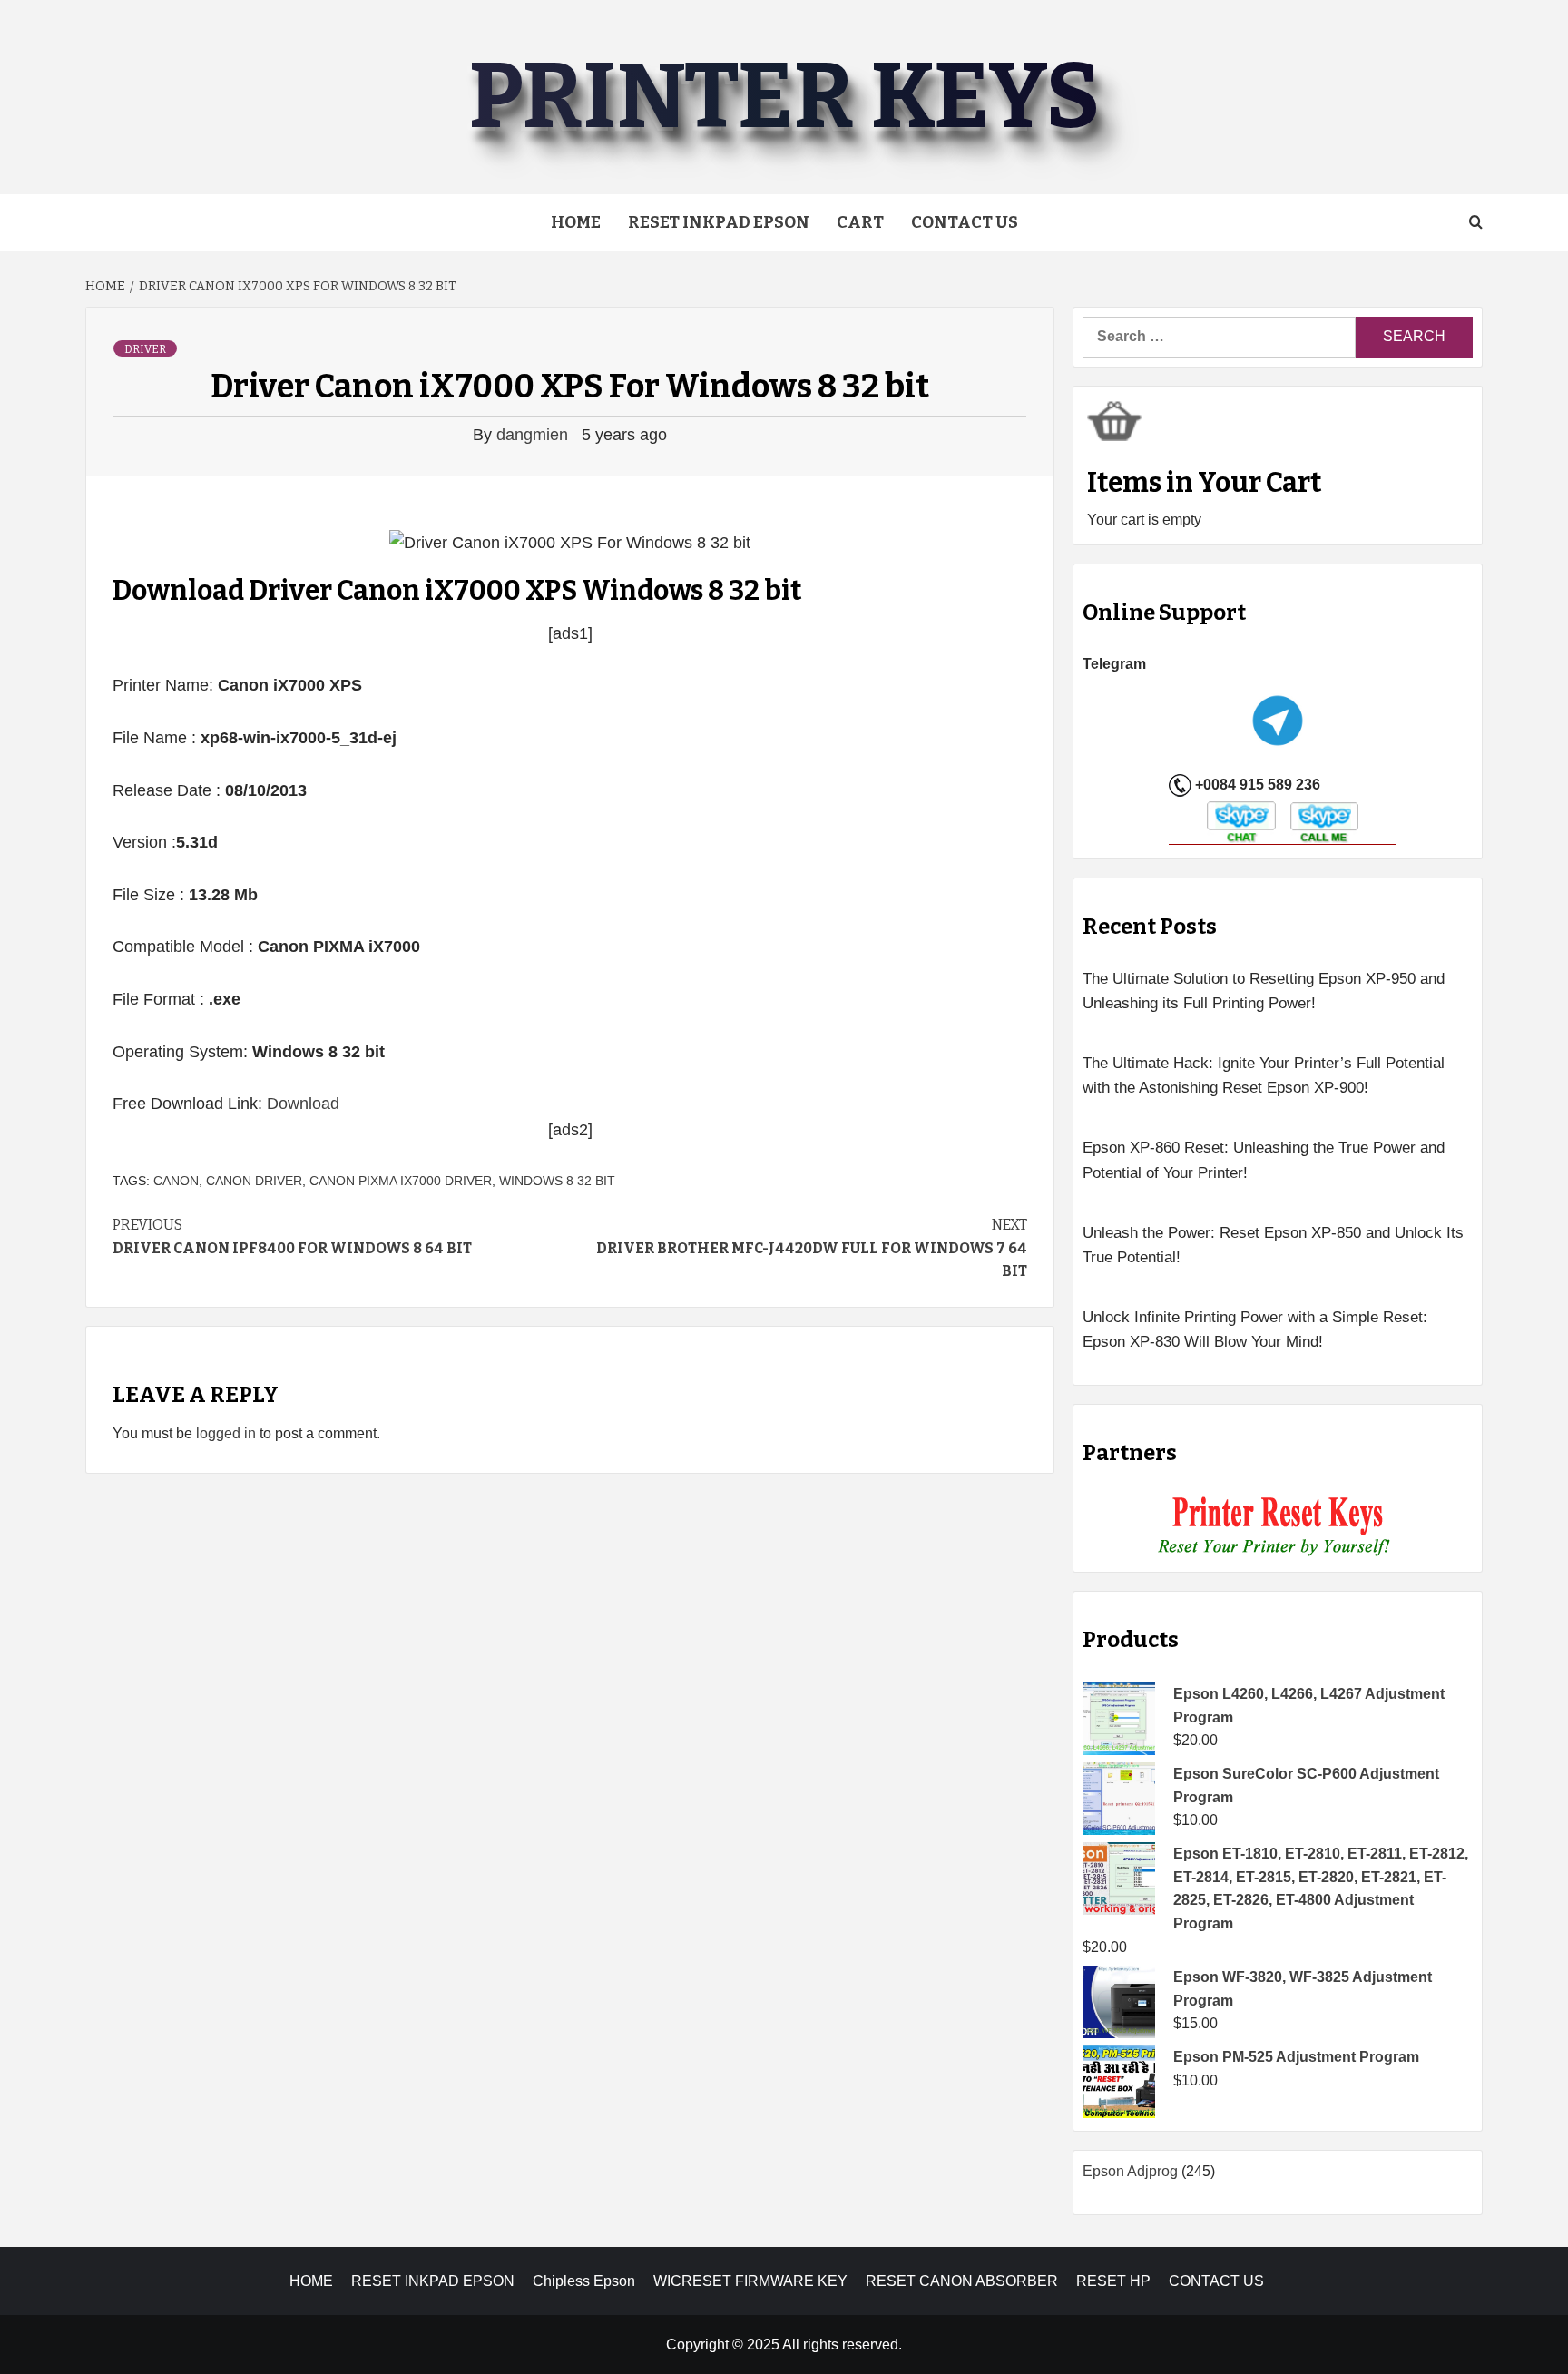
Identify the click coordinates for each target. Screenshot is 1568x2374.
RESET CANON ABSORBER (962, 2281)
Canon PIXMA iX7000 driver (401, 1181)
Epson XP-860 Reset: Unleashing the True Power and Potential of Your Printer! (1264, 1160)
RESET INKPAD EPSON (719, 222)
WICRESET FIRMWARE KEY (750, 2281)
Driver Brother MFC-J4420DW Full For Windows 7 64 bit (812, 1248)
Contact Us (965, 222)
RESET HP (1113, 2281)
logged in (226, 1433)
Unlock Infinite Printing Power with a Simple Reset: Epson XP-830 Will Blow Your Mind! (1255, 1329)
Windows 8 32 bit (557, 1181)
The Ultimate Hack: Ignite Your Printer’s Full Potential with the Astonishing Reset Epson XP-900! (1264, 1075)
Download (303, 1104)
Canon (176, 1181)
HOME (311, 2281)
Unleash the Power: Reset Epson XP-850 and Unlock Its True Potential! (1273, 1245)
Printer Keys (784, 97)
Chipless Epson (584, 2281)
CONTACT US (1216, 2281)
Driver (145, 349)
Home (576, 222)
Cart (860, 222)
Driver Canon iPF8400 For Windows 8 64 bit (292, 1236)
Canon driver (254, 1181)
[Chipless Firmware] (1278, 1527)
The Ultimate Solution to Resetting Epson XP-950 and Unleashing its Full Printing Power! (1264, 991)
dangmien (534, 435)
